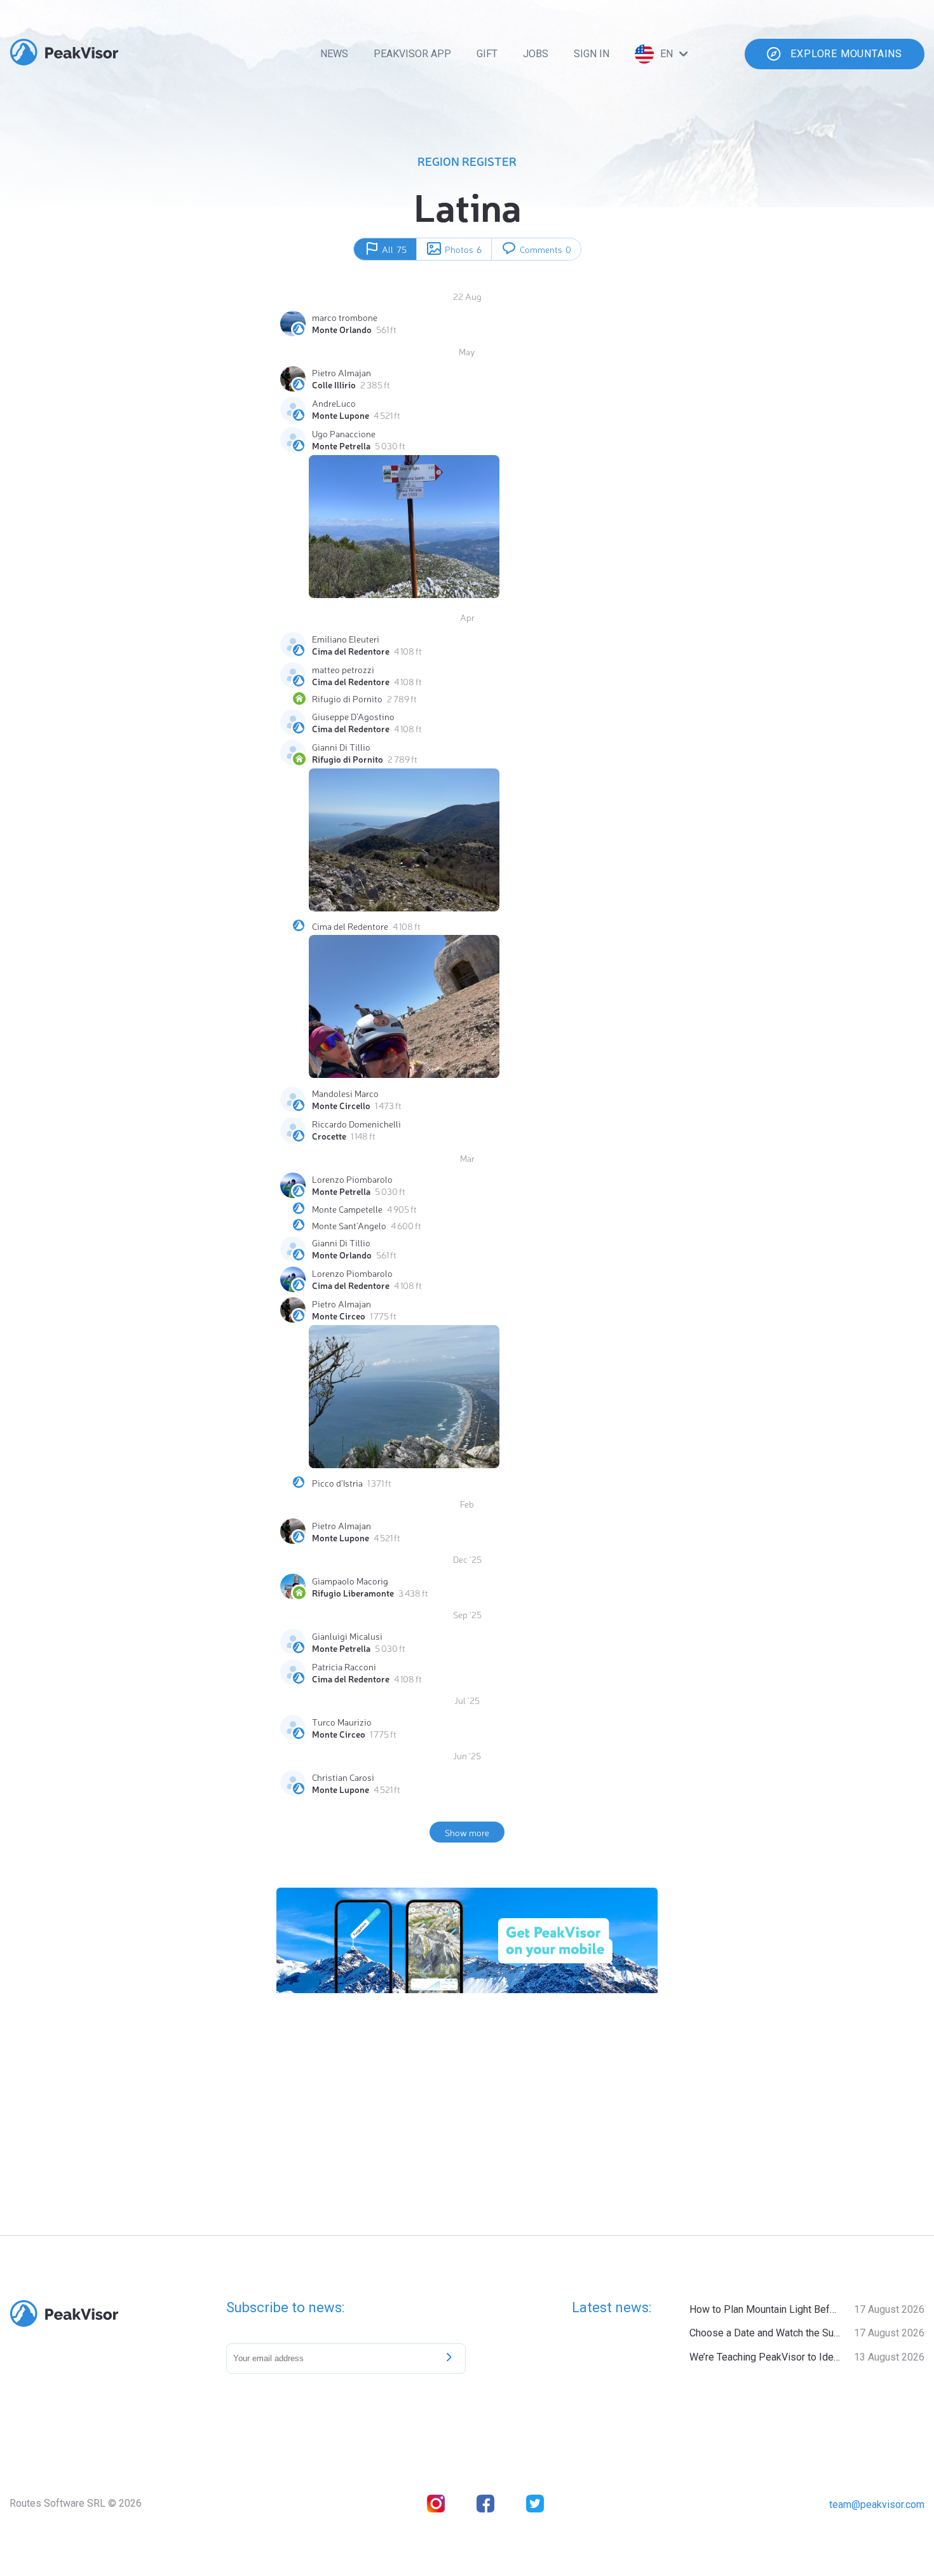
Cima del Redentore (351, 651)
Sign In (592, 54)
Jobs (536, 54)
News (334, 54)
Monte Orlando (342, 329)
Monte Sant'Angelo (349, 1225)
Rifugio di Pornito (347, 699)
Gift (487, 54)
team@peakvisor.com (877, 2504)
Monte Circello (341, 1105)
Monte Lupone (341, 415)
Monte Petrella (341, 446)
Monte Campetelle (347, 1209)
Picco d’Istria (337, 1483)
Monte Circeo (339, 1316)
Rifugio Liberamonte (353, 1593)
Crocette (329, 1136)
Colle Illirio (334, 385)
